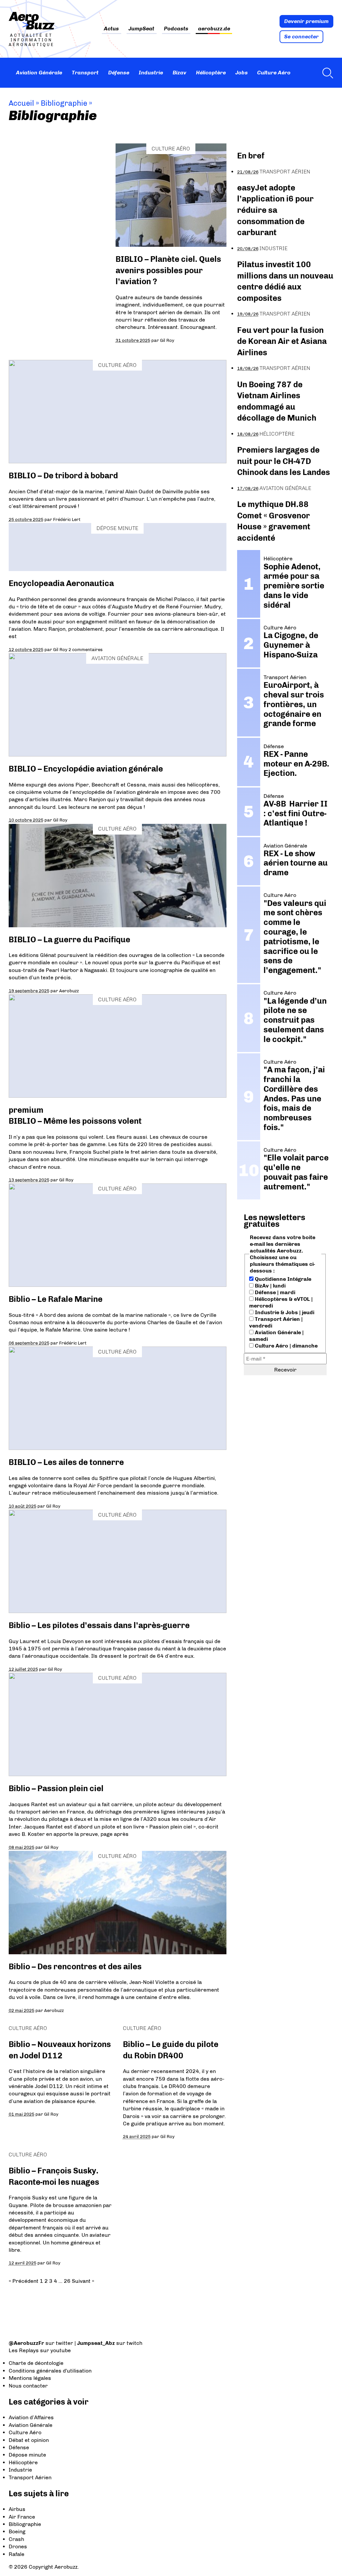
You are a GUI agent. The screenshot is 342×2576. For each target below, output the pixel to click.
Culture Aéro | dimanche (286, 1346)
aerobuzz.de (214, 29)
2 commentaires (85, 649)
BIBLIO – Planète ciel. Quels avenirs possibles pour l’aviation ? (168, 270)
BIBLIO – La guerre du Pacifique (69, 939)
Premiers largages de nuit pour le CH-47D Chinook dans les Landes (284, 461)
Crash (16, 2539)
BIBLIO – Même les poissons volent (75, 1121)
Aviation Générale (39, 73)
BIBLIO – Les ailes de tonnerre (66, 1462)
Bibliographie (25, 2524)
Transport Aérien (285, 172)
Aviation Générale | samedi (276, 1336)
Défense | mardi (274, 1292)
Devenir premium (306, 21)
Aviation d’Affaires (31, 2417)
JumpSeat (141, 29)
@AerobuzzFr (26, 2343)
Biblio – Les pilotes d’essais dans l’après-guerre (99, 1625)
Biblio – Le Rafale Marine (56, 1299)
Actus (111, 29)
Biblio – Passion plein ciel (56, 1788)
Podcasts (176, 29)
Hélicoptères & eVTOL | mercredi (281, 1302)
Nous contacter (28, 2386)
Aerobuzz (69, 991)
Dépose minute (117, 528)
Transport (85, 73)
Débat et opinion (29, 2440)
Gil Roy (167, 340)
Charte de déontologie (36, 2363)
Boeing (17, 2531)
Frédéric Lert (67, 519)
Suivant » (83, 2281)
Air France (22, 2517)
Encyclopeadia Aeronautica (61, 583)
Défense (119, 73)
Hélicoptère (211, 73)
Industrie (151, 73)
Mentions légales (30, 2378)
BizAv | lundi (270, 1286)
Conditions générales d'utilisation (50, 2371)
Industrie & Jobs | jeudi (284, 1312)
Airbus (17, 2509)
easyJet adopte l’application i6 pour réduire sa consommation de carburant (275, 210)
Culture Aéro (274, 73)
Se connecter (301, 37)
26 (67, 2281)
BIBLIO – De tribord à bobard (63, 475)
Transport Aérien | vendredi (276, 1322)
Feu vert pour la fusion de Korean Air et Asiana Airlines (282, 341)
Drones (18, 2546)
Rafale (17, 2554)
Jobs (242, 73)
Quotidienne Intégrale (282, 1279)
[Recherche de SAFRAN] (326, 73)
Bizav (180, 73)
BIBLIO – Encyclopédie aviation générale (86, 769)
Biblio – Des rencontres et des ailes (75, 1966)
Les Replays (24, 2350)
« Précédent (24, 2281)
